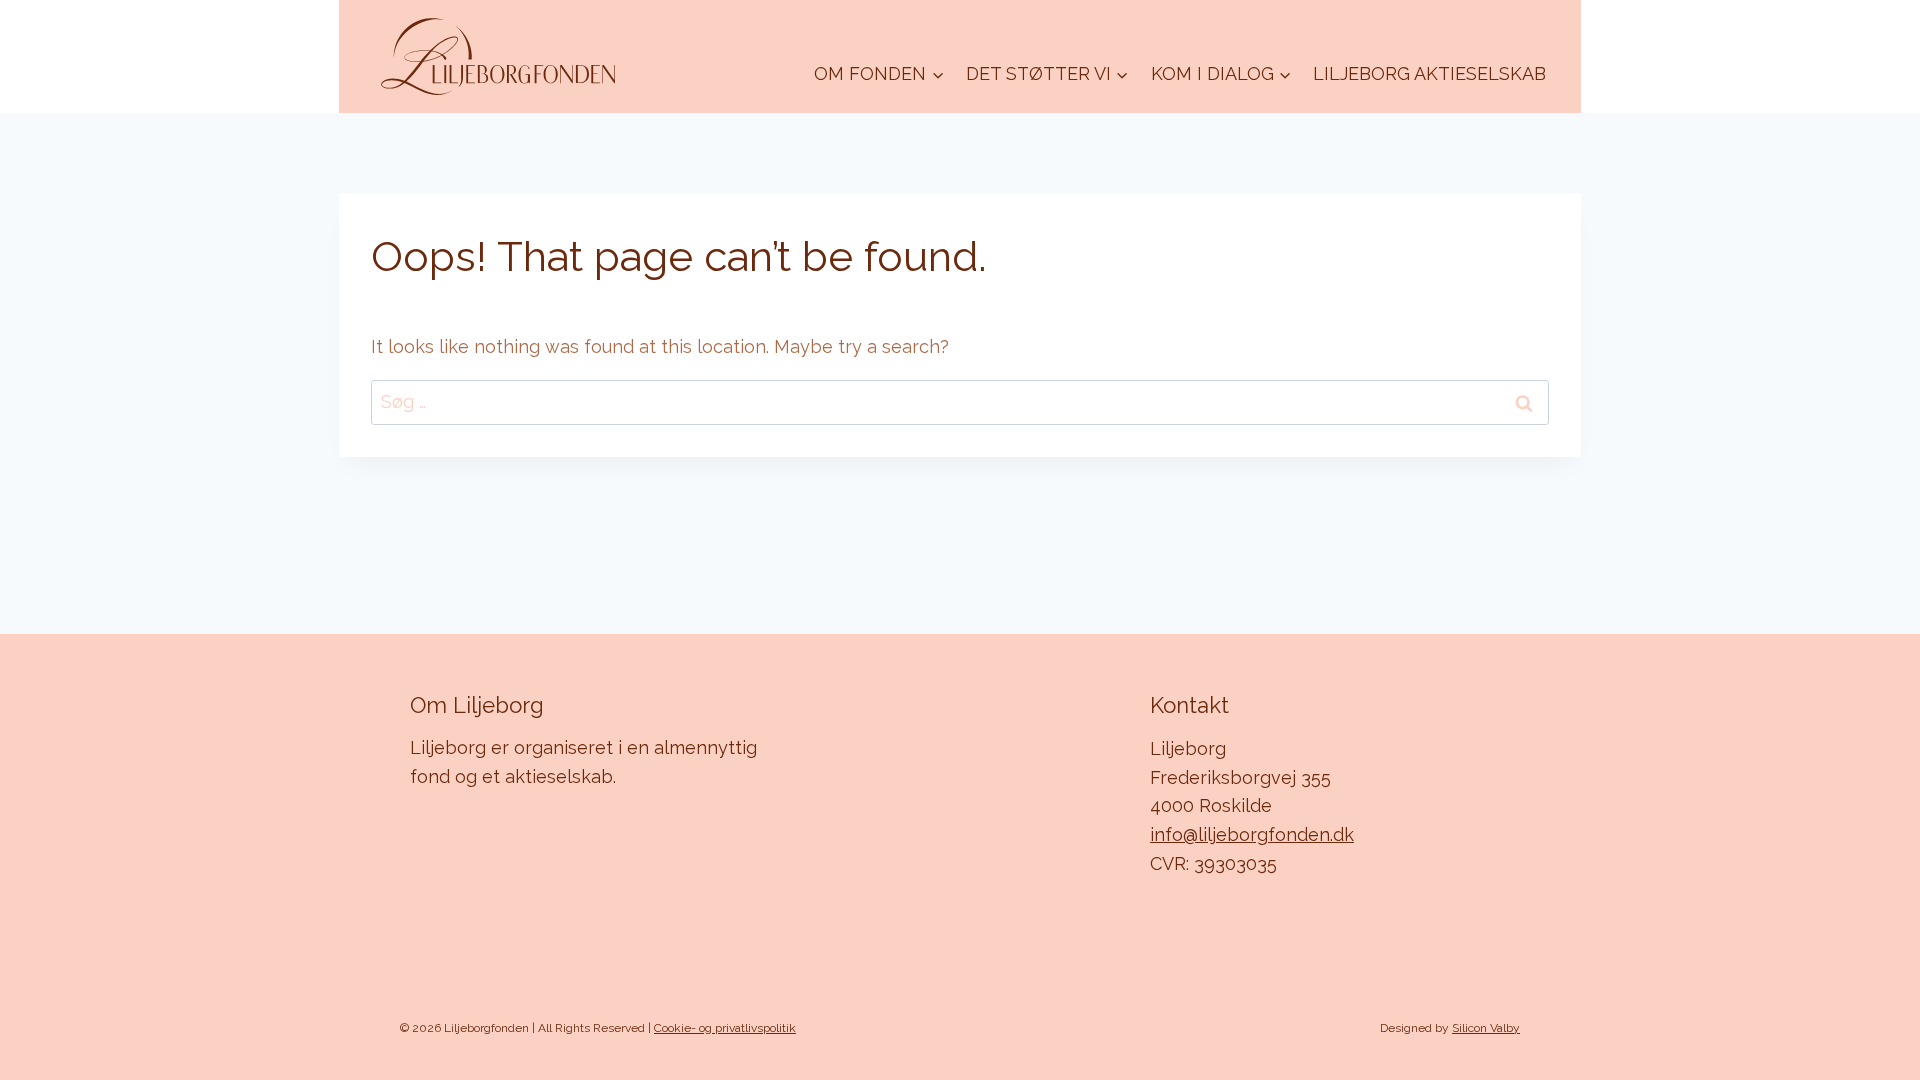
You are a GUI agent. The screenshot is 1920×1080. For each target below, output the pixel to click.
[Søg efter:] (960, 401)
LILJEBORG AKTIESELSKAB (1429, 73)
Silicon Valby (1486, 1028)
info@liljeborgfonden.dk (1252, 834)
